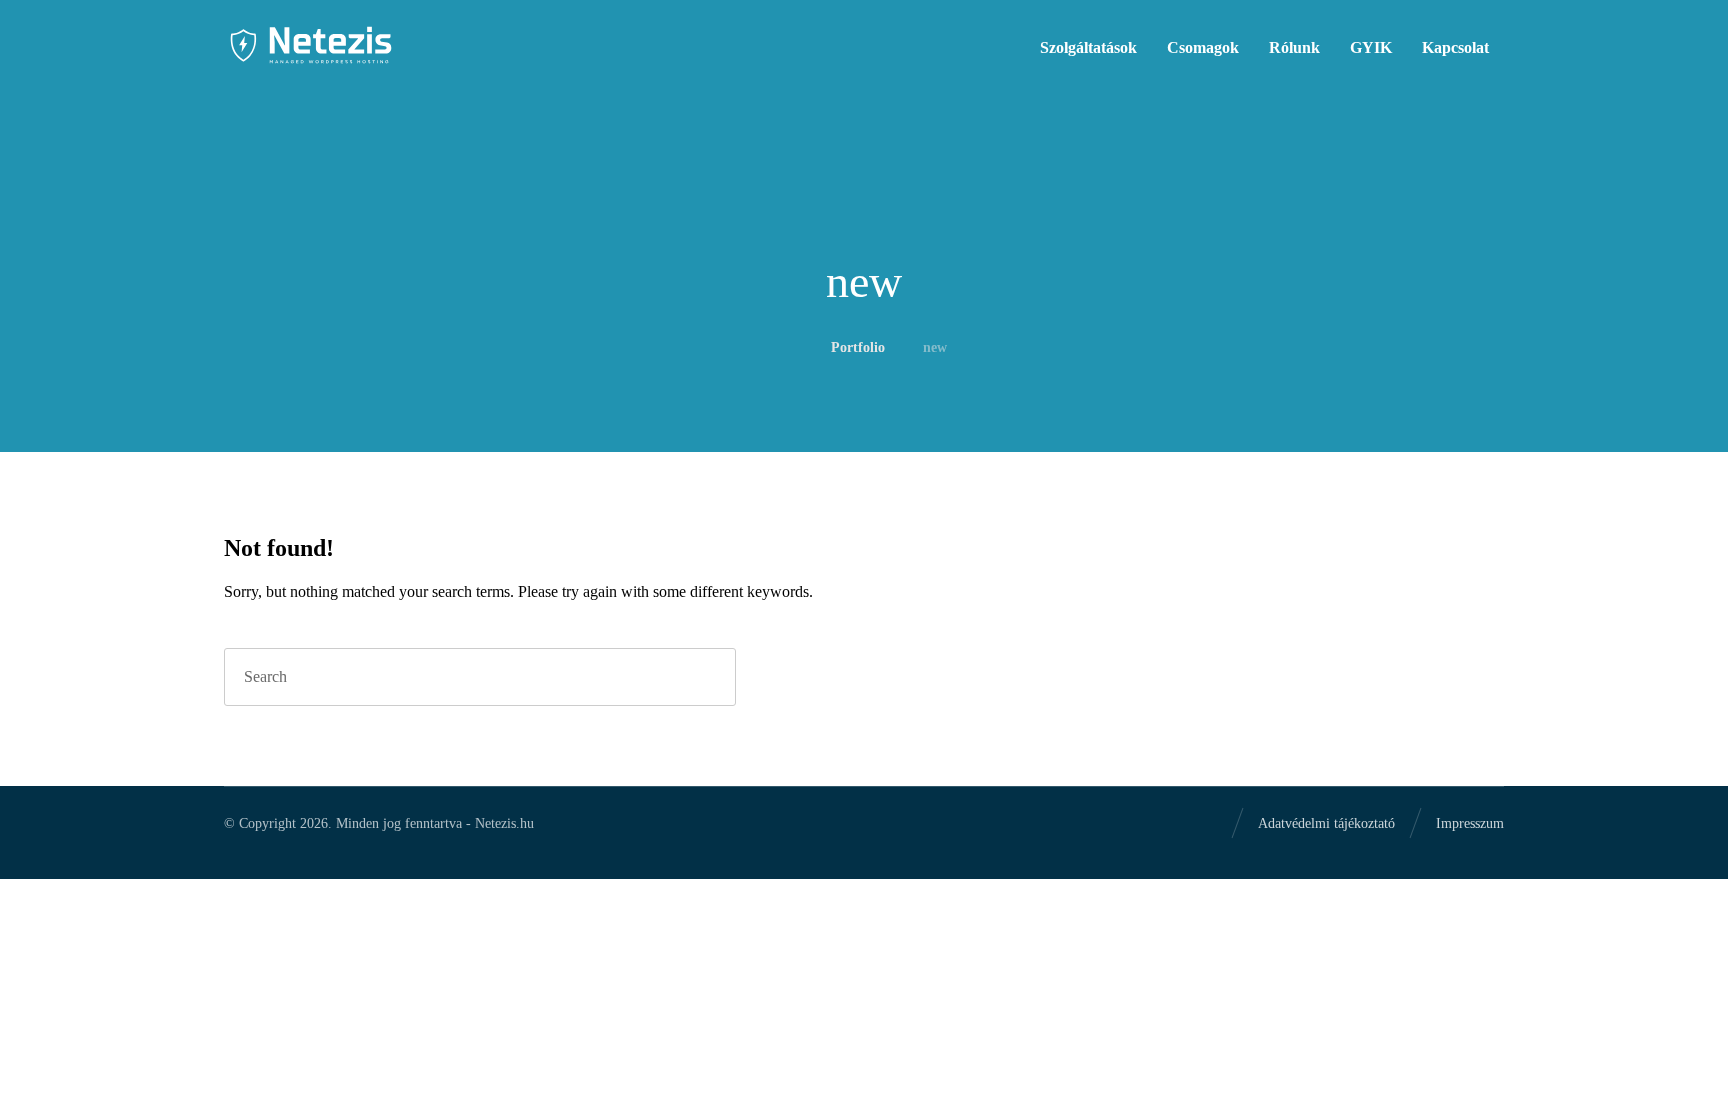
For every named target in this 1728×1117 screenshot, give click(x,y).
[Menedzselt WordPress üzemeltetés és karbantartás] (311, 45)
